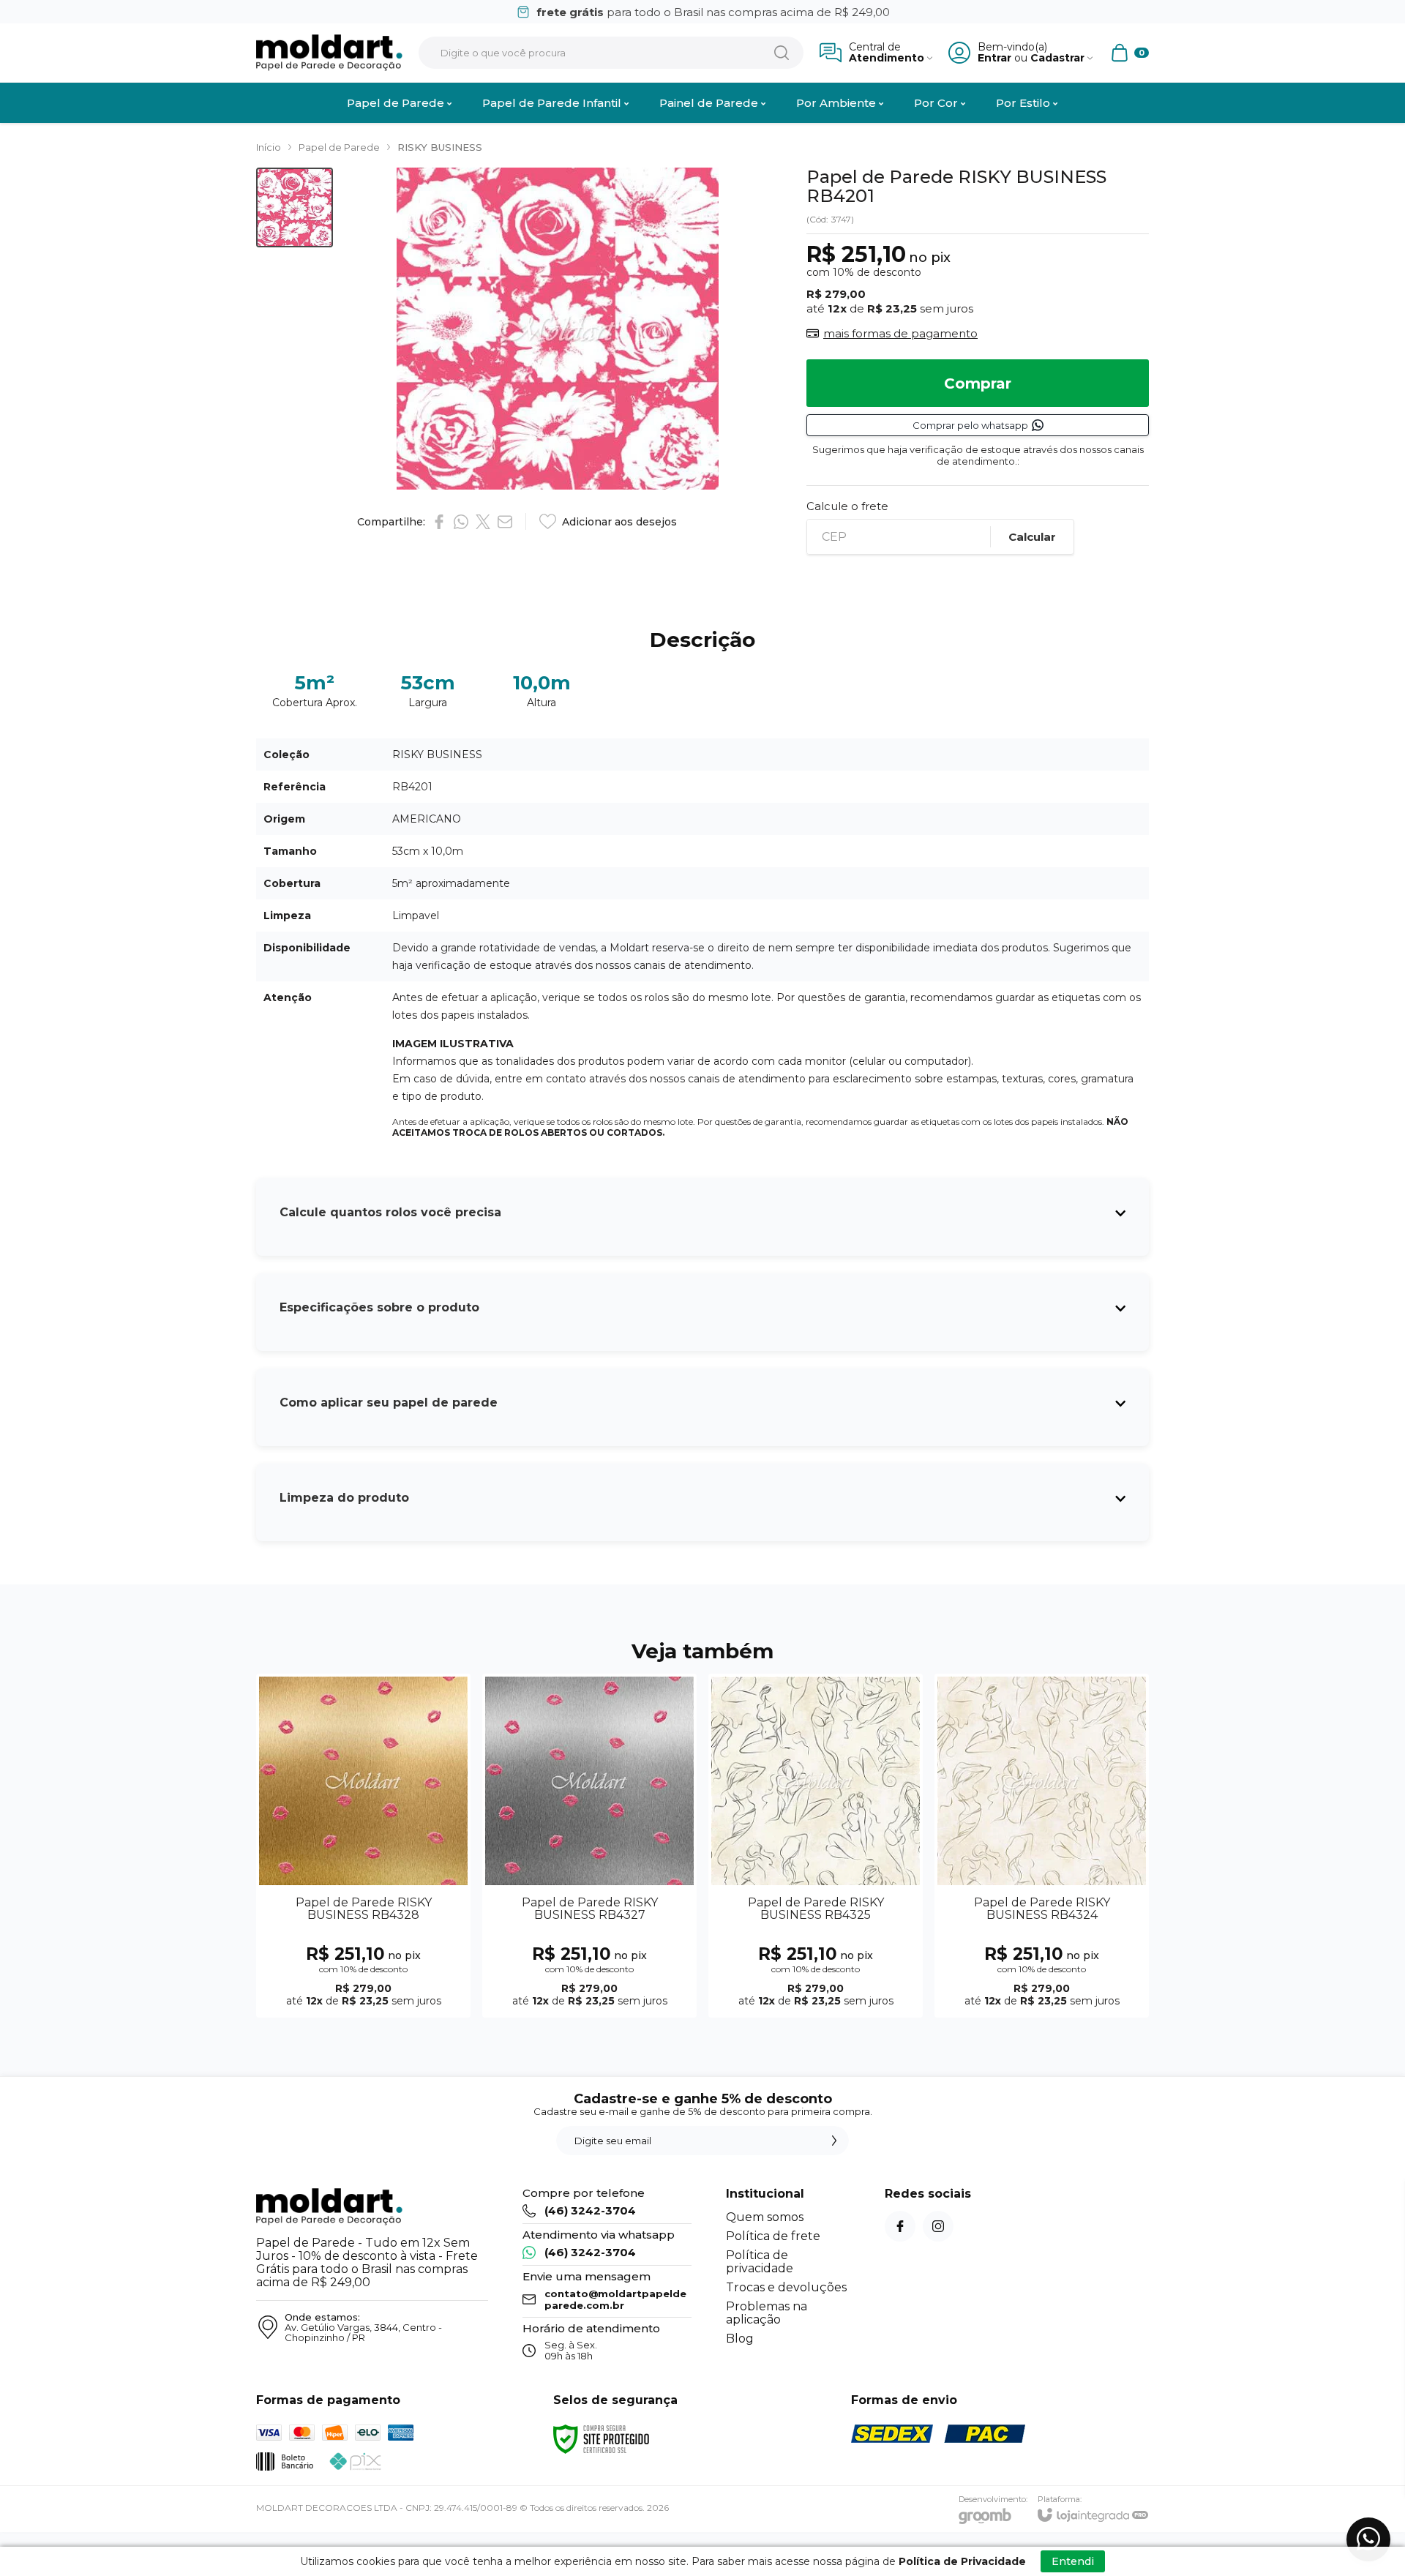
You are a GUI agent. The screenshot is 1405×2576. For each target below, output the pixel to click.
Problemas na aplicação (767, 2313)
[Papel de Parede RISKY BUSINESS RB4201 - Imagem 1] (295, 207)
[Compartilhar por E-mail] (505, 522)
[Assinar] (834, 2141)
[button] (295, 207)
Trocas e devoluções (786, 2287)
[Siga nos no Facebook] (900, 2226)
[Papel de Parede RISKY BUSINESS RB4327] (589, 1846)
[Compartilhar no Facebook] (439, 522)
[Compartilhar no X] (483, 522)
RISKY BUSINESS (440, 147)
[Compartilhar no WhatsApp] (461, 522)
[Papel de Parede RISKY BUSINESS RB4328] (363, 1846)
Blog (740, 2339)
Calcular (1032, 537)
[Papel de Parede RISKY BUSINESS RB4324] (1042, 1846)
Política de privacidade (760, 2262)
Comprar (978, 383)
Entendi (1073, 2561)
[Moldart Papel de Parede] (329, 53)
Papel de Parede (339, 147)
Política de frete (773, 2236)
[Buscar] (782, 53)
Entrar (994, 58)
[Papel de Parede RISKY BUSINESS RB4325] (816, 1846)
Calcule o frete (847, 506)
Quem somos (765, 2217)
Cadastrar (1057, 58)
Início (269, 147)
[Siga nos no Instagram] (938, 2226)
